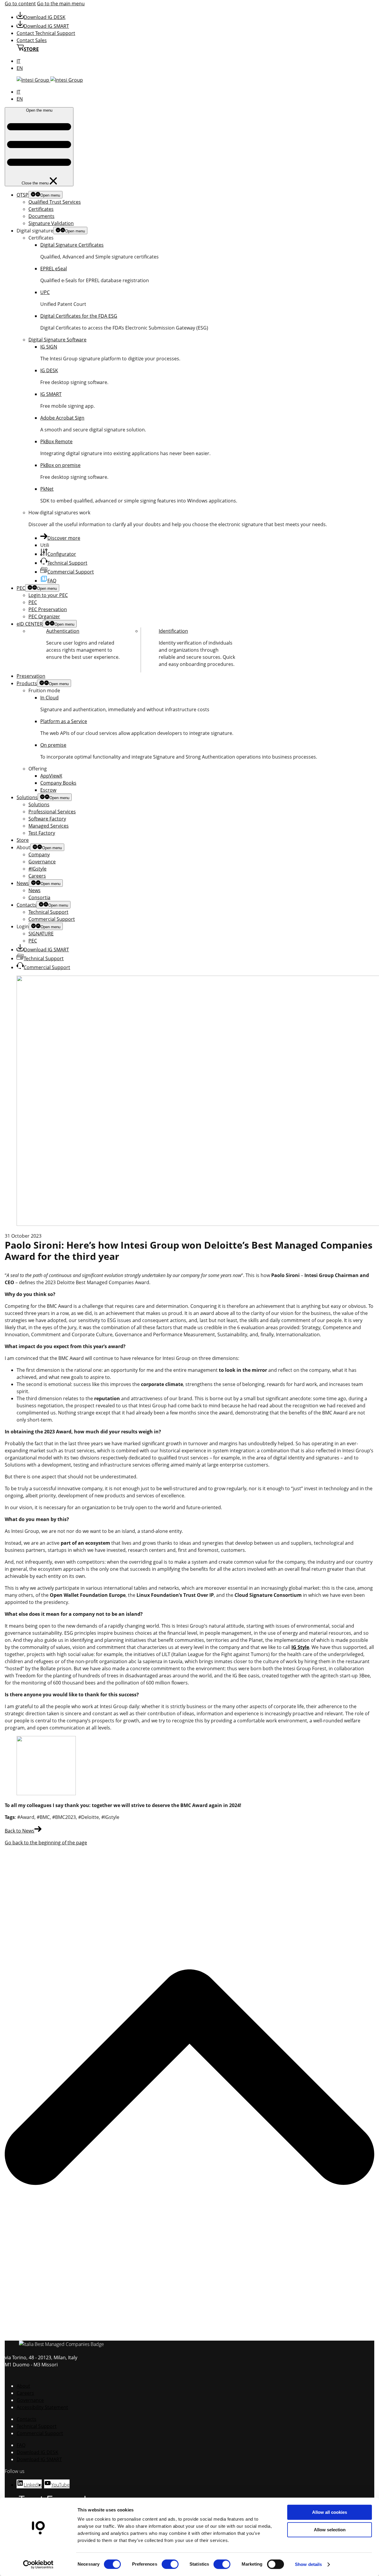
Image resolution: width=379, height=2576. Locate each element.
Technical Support (67, 563)
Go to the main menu (61, 4)
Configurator (62, 554)
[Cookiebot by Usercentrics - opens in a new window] (38, 2564)
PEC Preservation (48, 609)
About (23, 2386)
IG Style (300, 1647)
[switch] (170, 2564)
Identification (173, 631)
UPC (45, 292)
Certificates (41, 209)
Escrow (48, 790)
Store (23, 840)
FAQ (52, 581)
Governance (42, 862)
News (23, 883)
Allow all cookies (330, 2512)
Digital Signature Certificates (72, 245)
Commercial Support (71, 572)
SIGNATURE (41, 934)
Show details (308, 2564)
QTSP (23, 195)
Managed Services (49, 826)
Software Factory (47, 819)
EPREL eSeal (54, 269)
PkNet (47, 489)
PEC (21, 588)
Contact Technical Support (46, 33)
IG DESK (49, 370)
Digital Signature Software (57, 340)
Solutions (27, 797)
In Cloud (49, 698)
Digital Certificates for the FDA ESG (79, 316)
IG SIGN (49, 347)
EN (20, 68)
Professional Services (52, 812)
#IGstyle (37, 869)
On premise (53, 745)
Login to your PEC (48, 595)
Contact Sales (32, 40)
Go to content (20, 4)
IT (19, 61)
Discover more (64, 538)
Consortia (39, 897)
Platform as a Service (64, 721)
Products (27, 683)
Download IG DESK (45, 17)
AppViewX (51, 776)
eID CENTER (30, 624)
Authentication (63, 631)
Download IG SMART (46, 26)
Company (39, 855)
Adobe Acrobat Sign (62, 418)
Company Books (58, 783)
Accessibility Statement (42, 2407)
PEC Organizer (44, 616)
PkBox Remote (56, 441)
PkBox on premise (60, 465)
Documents (41, 216)
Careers (37, 876)
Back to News (20, 1831)
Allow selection (330, 2530)
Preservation (31, 676)
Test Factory (42, 833)
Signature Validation (51, 223)
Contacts (27, 905)
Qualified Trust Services (55, 202)
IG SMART (51, 394)
